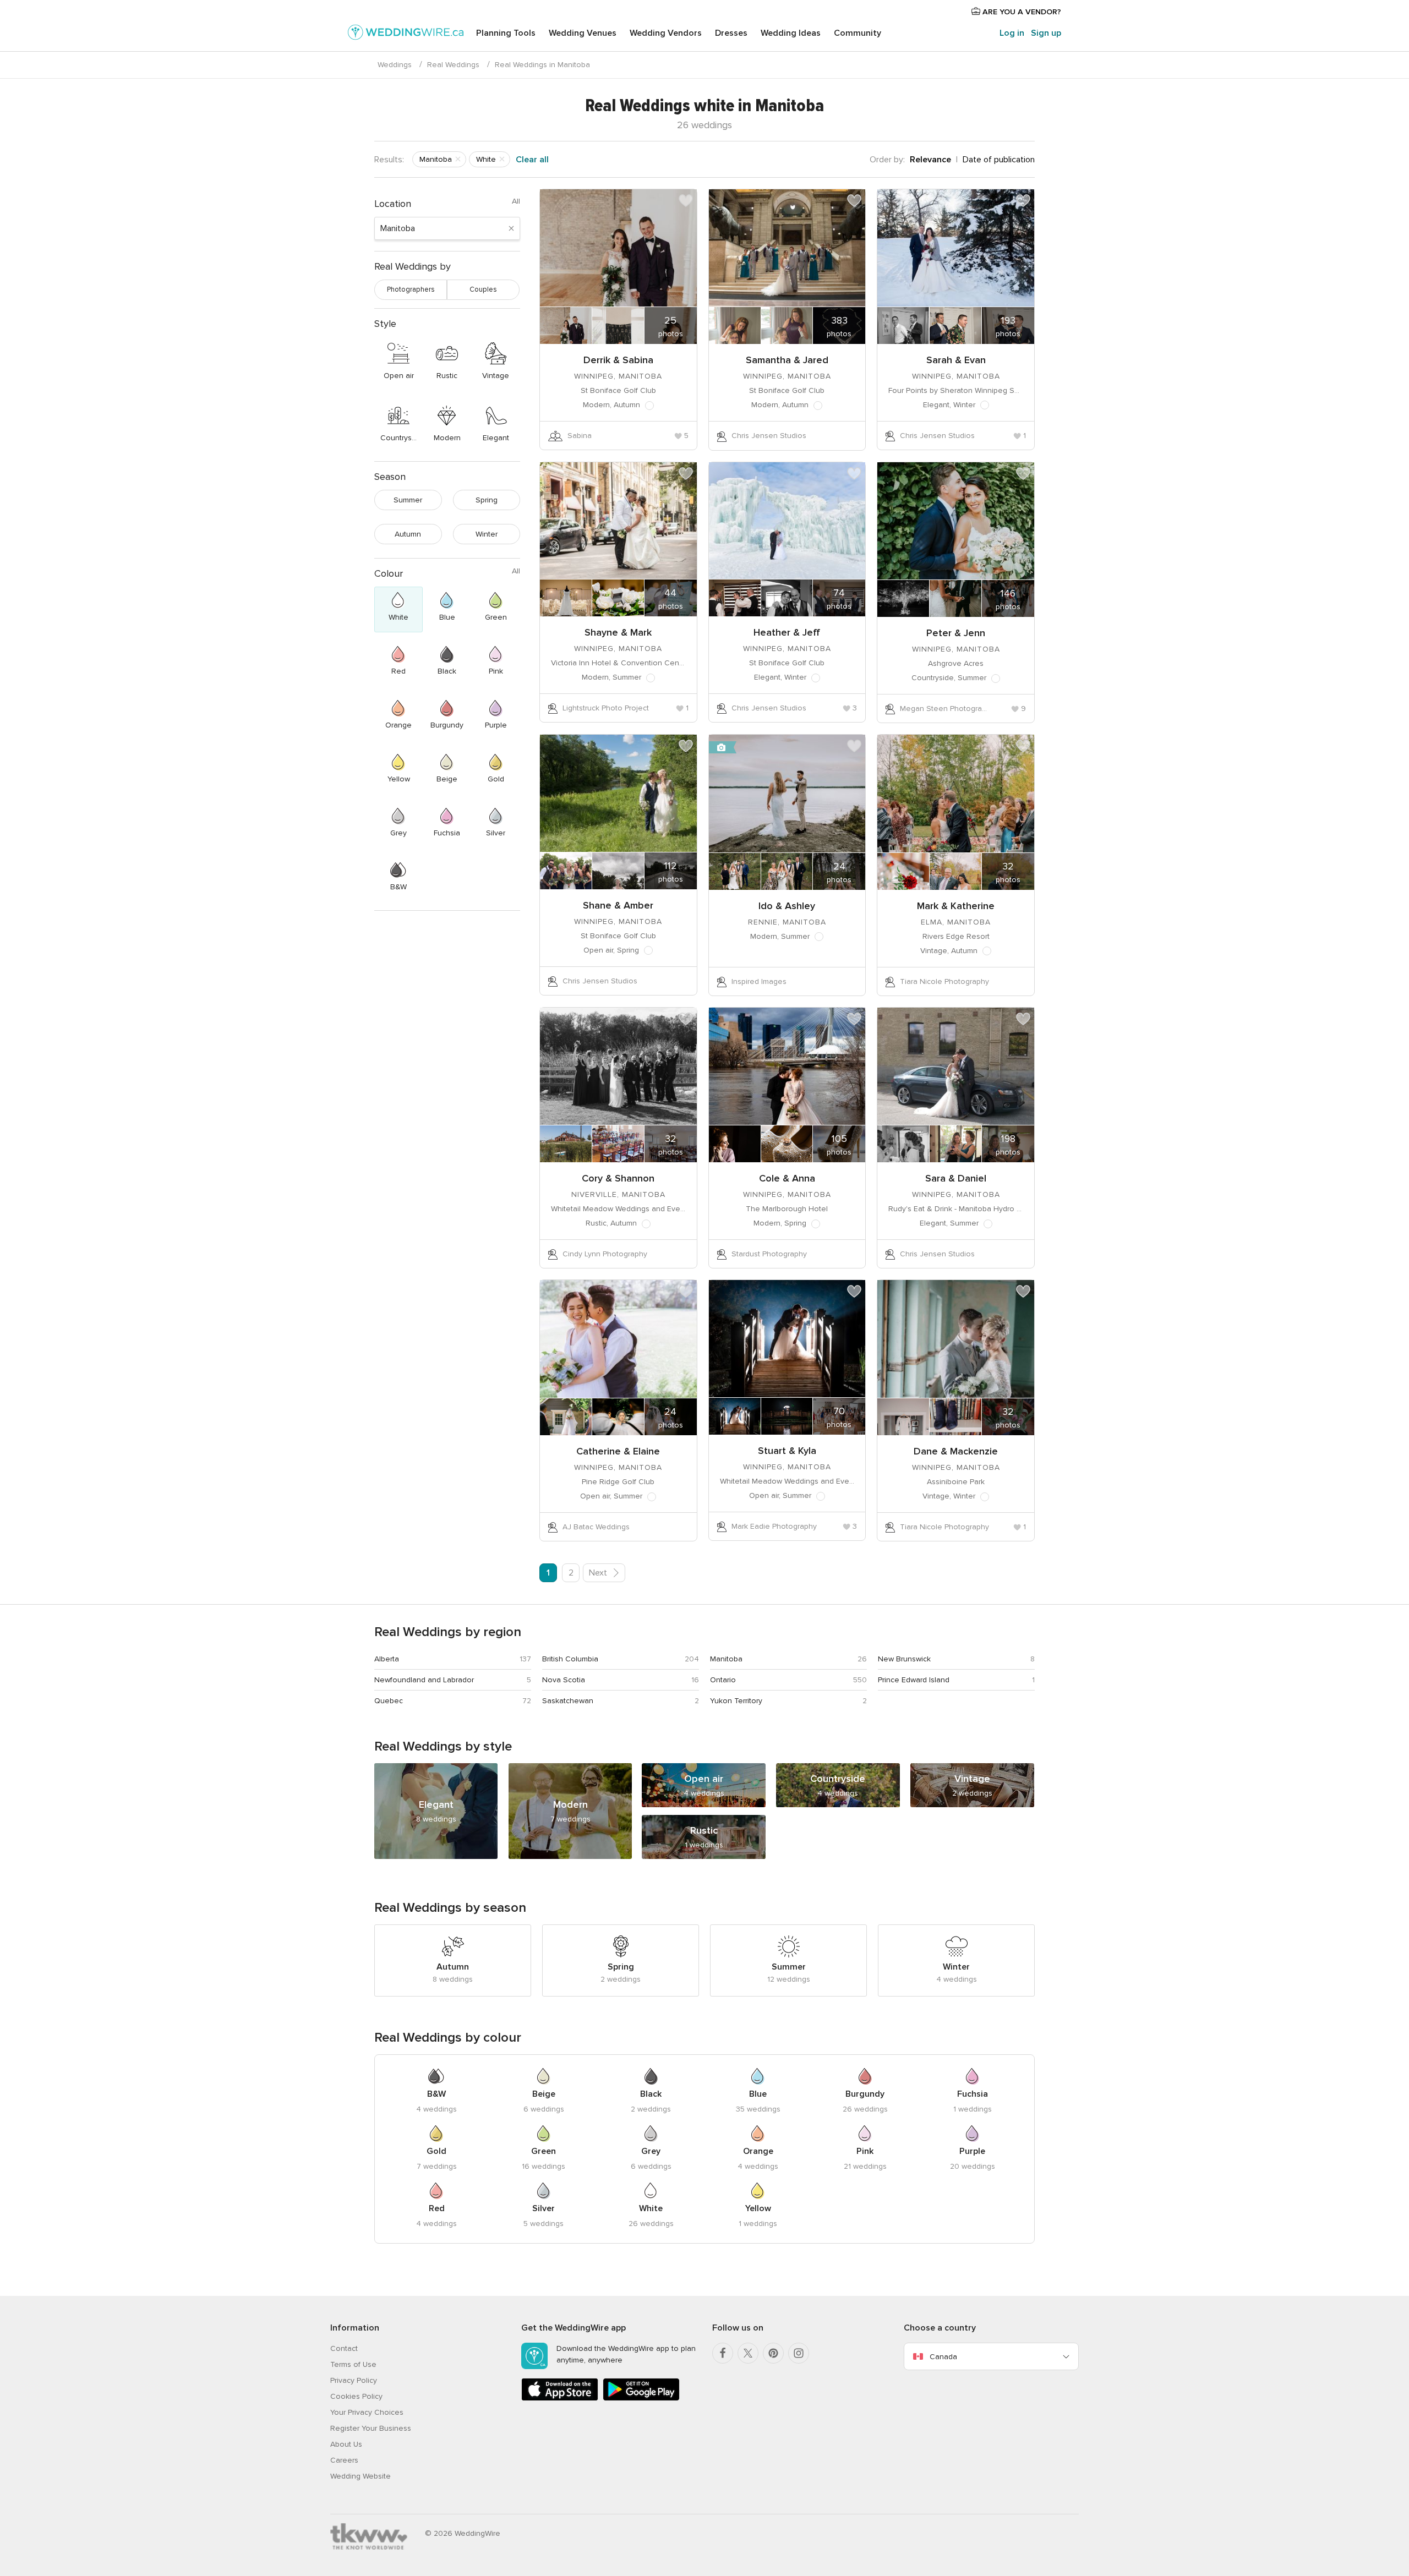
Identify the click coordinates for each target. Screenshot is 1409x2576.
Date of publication (999, 160)
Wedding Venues (583, 33)
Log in (1012, 33)
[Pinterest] (773, 2353)
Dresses (731, 33)
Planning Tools (506, 33)
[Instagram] (799, 2353)
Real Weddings (453, 65)
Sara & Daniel (956, 1178)
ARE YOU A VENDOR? (1021, 12)
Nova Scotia (564, 1680)
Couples (483, 289)
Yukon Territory (736, 1701)
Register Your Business (371, 2428)
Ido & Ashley (787, 906)
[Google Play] (641, 2399)
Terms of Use (353, 2364)
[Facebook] (723, 2353)
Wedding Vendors (666, 33)
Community (858, 33)
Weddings (395, 65)
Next (599, 1573)
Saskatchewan (568, 1701)
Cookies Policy (356, 2396)
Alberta (387, 1659)
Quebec (389, 1701)
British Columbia (570, 1659)
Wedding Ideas (791, 33)
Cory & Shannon (618, 1178)
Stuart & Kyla (787, 1451)
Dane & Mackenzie (956, 1451)
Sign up (1046, 33)
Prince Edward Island (914, 1680)
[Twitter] (748, 2353)
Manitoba (726, 1659)
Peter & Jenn (956, 633)
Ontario (723, 1680)
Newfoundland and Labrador (424, 1680)
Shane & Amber (618, 905)
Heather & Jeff (787, 632)
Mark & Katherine (956, 906)
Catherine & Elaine (618, 1451)
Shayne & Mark (618, 632)
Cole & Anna (787, 1178)
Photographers (411, 289)
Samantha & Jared (787, 360)
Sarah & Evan (956, 360)
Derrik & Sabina (618, 360)
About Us (346, 2444)
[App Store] (560, 2399)
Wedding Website (361, 2476)
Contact (344, 2348)
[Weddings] (406, 34)
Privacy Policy (354, 2380)
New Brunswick (904, 1659)
